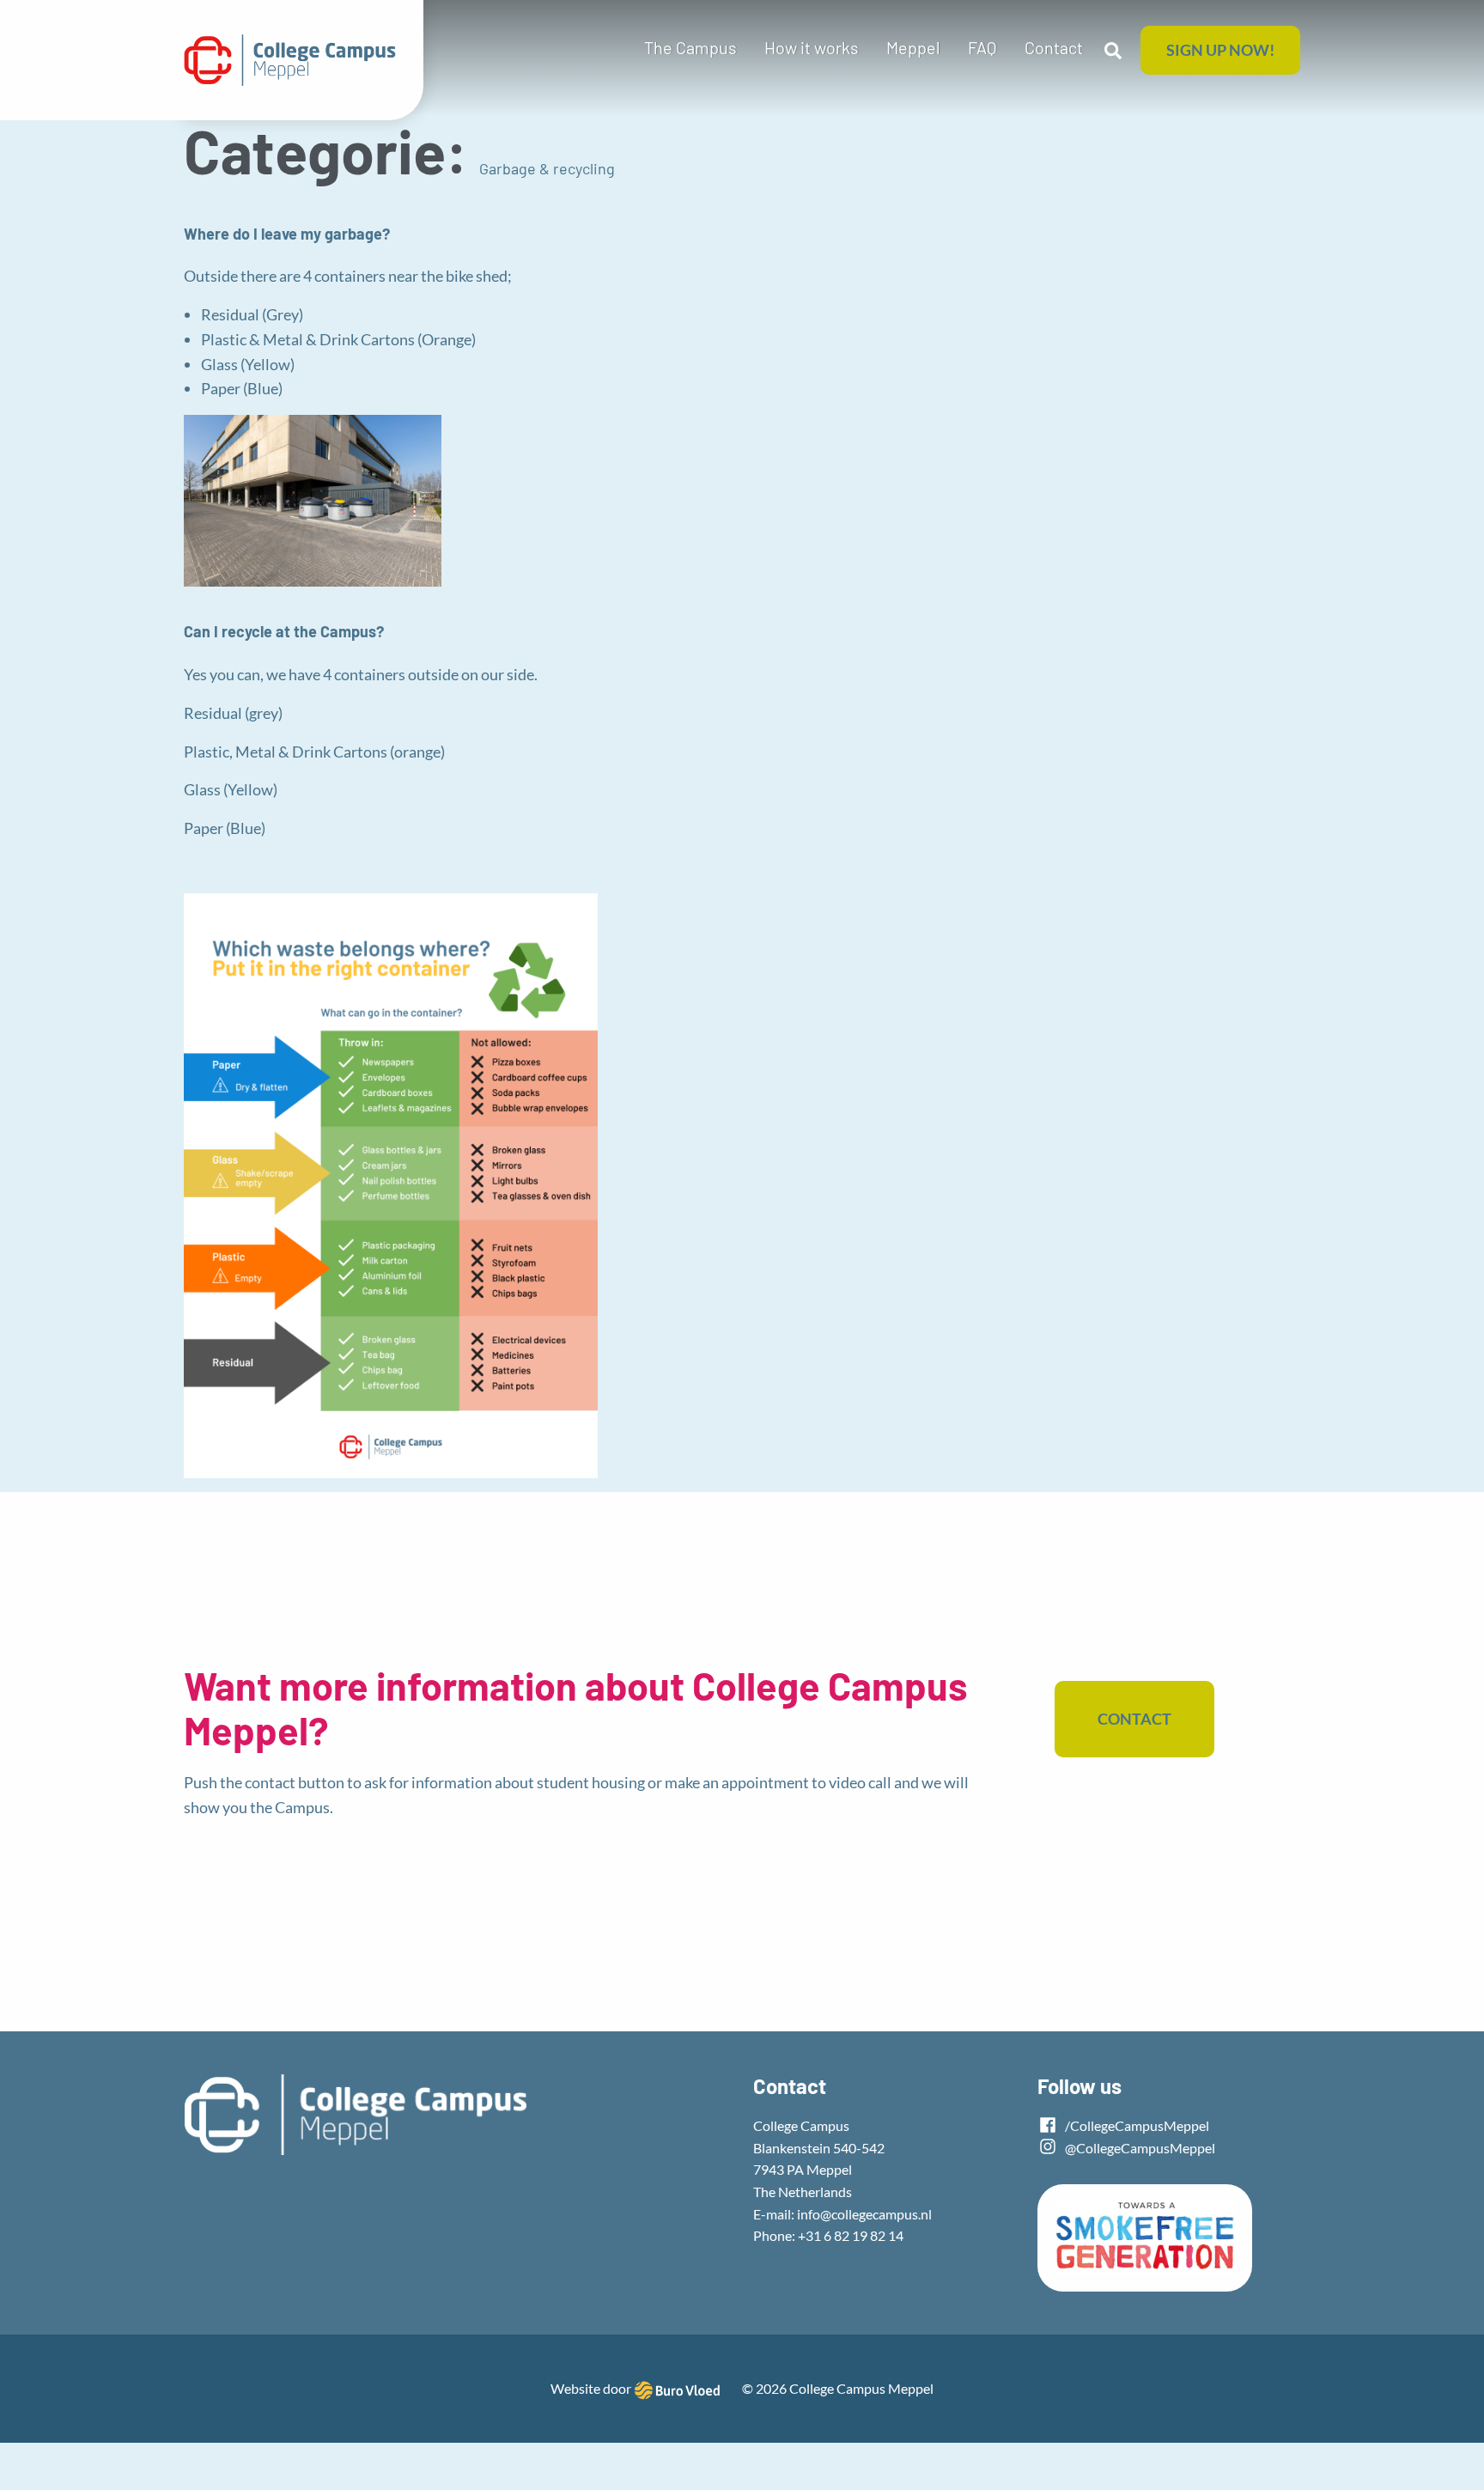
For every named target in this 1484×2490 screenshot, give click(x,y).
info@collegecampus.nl (864, 2214)
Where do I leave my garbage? (287, 234)
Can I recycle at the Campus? (284, 631)
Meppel (913, 47)
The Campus (690, 47)
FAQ (982, 47)
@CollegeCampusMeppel (1139, 2148)
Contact (1054, 47)
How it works (812, 47)
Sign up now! (1220, 50)
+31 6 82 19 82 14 (851, 2235)
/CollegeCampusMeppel (1136, 2125)
